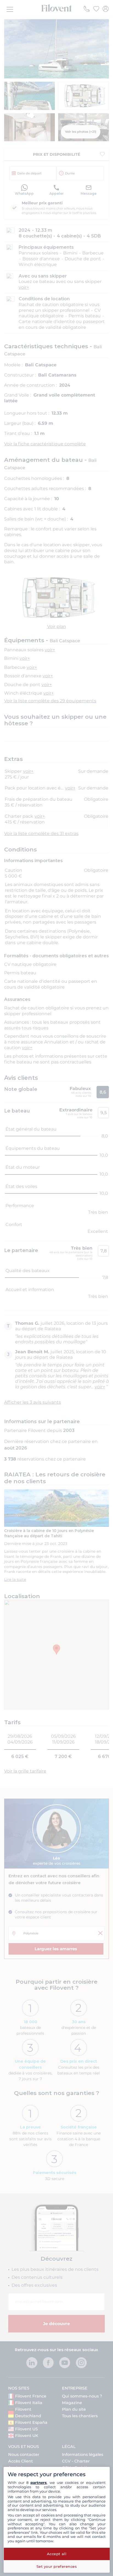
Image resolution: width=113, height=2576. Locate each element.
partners (39, 2482)
